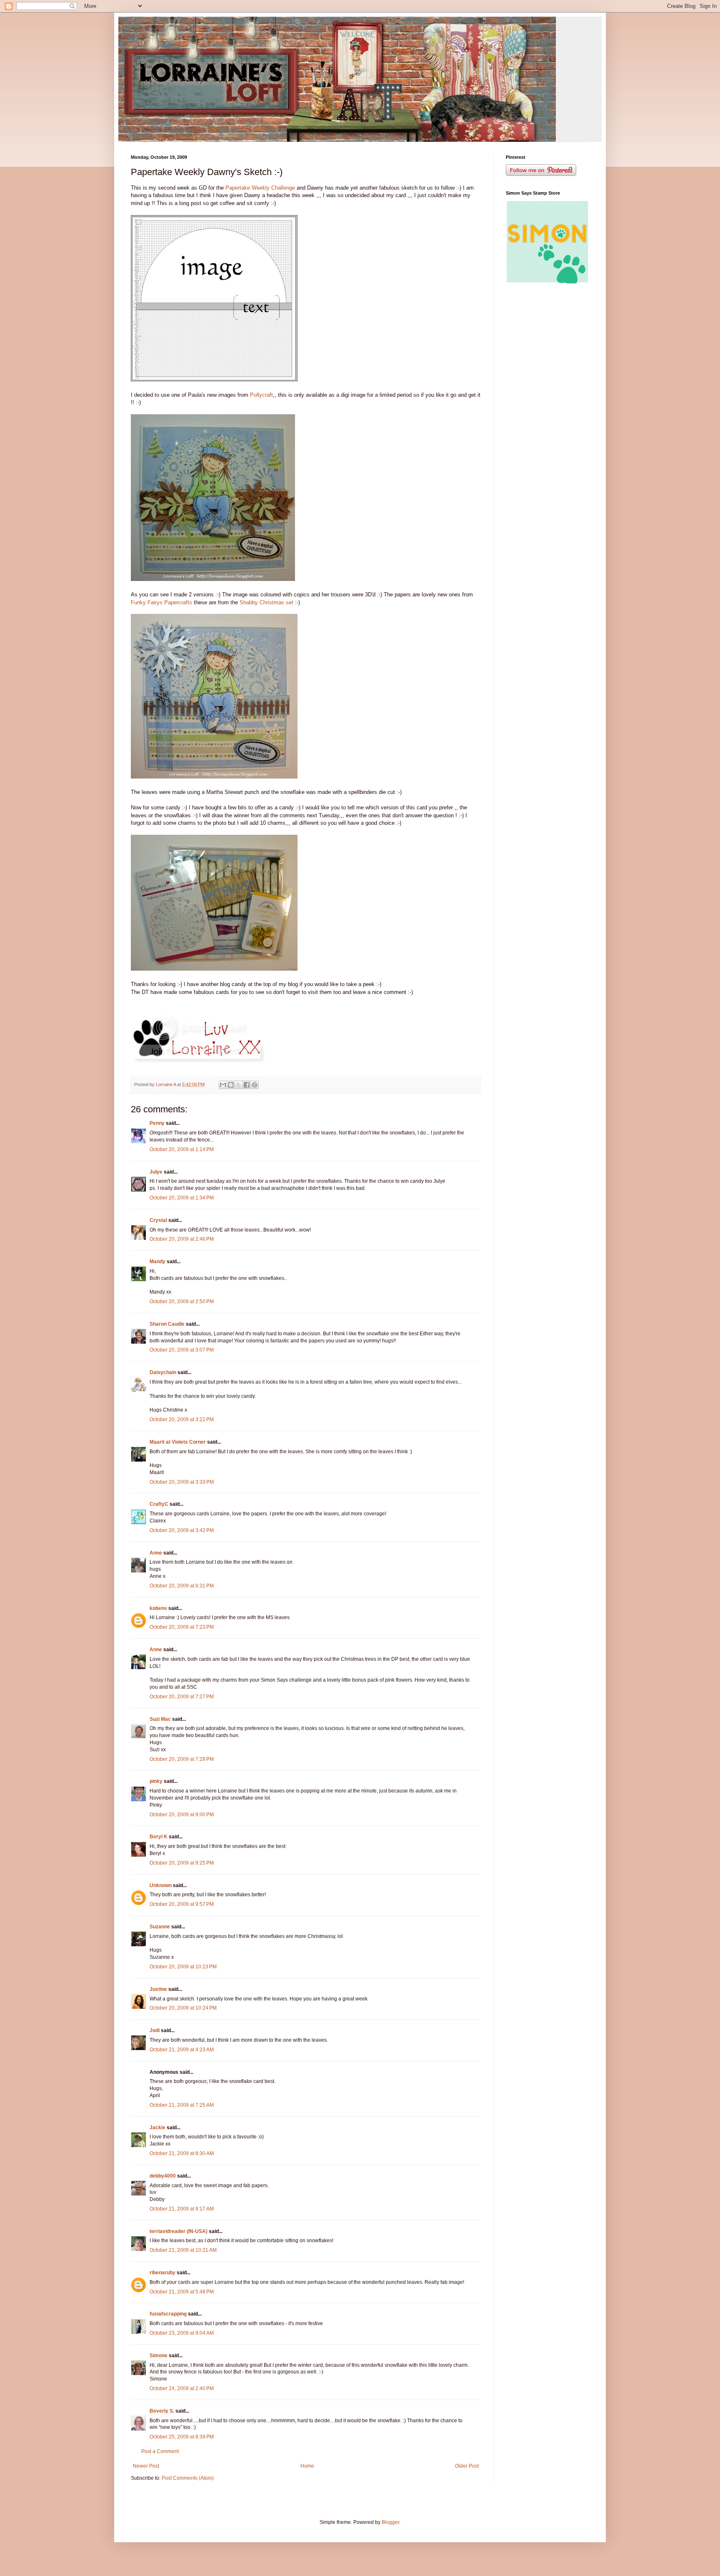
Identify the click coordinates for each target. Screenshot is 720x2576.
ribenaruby (162, 2273)
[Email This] (223, 1085)
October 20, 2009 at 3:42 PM (182, 1530)
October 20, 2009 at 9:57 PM (182, 1904)
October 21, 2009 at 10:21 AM (183, 2250)
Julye (156, 1172)
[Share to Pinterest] (255, 1085)
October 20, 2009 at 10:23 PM (183, 1967)
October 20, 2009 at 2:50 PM (182, 1302)
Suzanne (160, 1927)
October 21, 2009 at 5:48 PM (182, 2292)
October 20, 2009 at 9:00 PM (182, 1815)
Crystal (158, 1220)
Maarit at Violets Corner (178, 1442)
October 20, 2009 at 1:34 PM (182, 1198)
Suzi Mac (160, 1719)
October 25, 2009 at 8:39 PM (182, 2437)
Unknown (161, 1885)
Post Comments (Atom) (188, 2478)
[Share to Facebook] (247, 1085)
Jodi (155, 2030)
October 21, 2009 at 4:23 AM (182, 2050)
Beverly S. (162, 2411)
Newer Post (146, 2466)
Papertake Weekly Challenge (260, 188)
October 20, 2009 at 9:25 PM (182, 1863)
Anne (156, 1553)
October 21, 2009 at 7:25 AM (182, 2105)
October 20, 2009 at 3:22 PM (182, 1419)
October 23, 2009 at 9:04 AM (182, 2333)
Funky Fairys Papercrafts (161, 602)
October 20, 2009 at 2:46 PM (182, 1239)
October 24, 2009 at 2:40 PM (182, 2388)
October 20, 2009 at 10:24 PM (183, 2008)
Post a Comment (160, 2451)
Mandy (157, 1262)
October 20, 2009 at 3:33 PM (182, 1482)
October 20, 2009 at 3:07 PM (182, 1350)
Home (307, 2466)
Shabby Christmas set (266, 602)
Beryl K (159, 1837)
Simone (159, 2356)
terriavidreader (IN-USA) (179, 2231)
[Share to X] (239, 1085)
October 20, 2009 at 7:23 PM (182, 1627)
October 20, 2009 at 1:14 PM (182, 1149)
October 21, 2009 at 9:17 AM (182, 2209)
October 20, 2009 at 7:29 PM (182, 1759)
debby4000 (163, 2176)
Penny (157, 1123)
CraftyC (159, 1504)
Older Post (467, 2466)
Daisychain (163, 1372)
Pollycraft (261, 395)
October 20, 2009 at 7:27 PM (182, 1697)
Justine (158, 1989)
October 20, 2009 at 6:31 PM (182, 1586)
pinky (156, 1781)
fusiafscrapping (168, 2314)
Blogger (390, 2522)
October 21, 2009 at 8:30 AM (182, 2153)
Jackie (157, 2128)
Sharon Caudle (167, 1324)
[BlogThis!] (231, 1085)
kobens (158, 1608)
